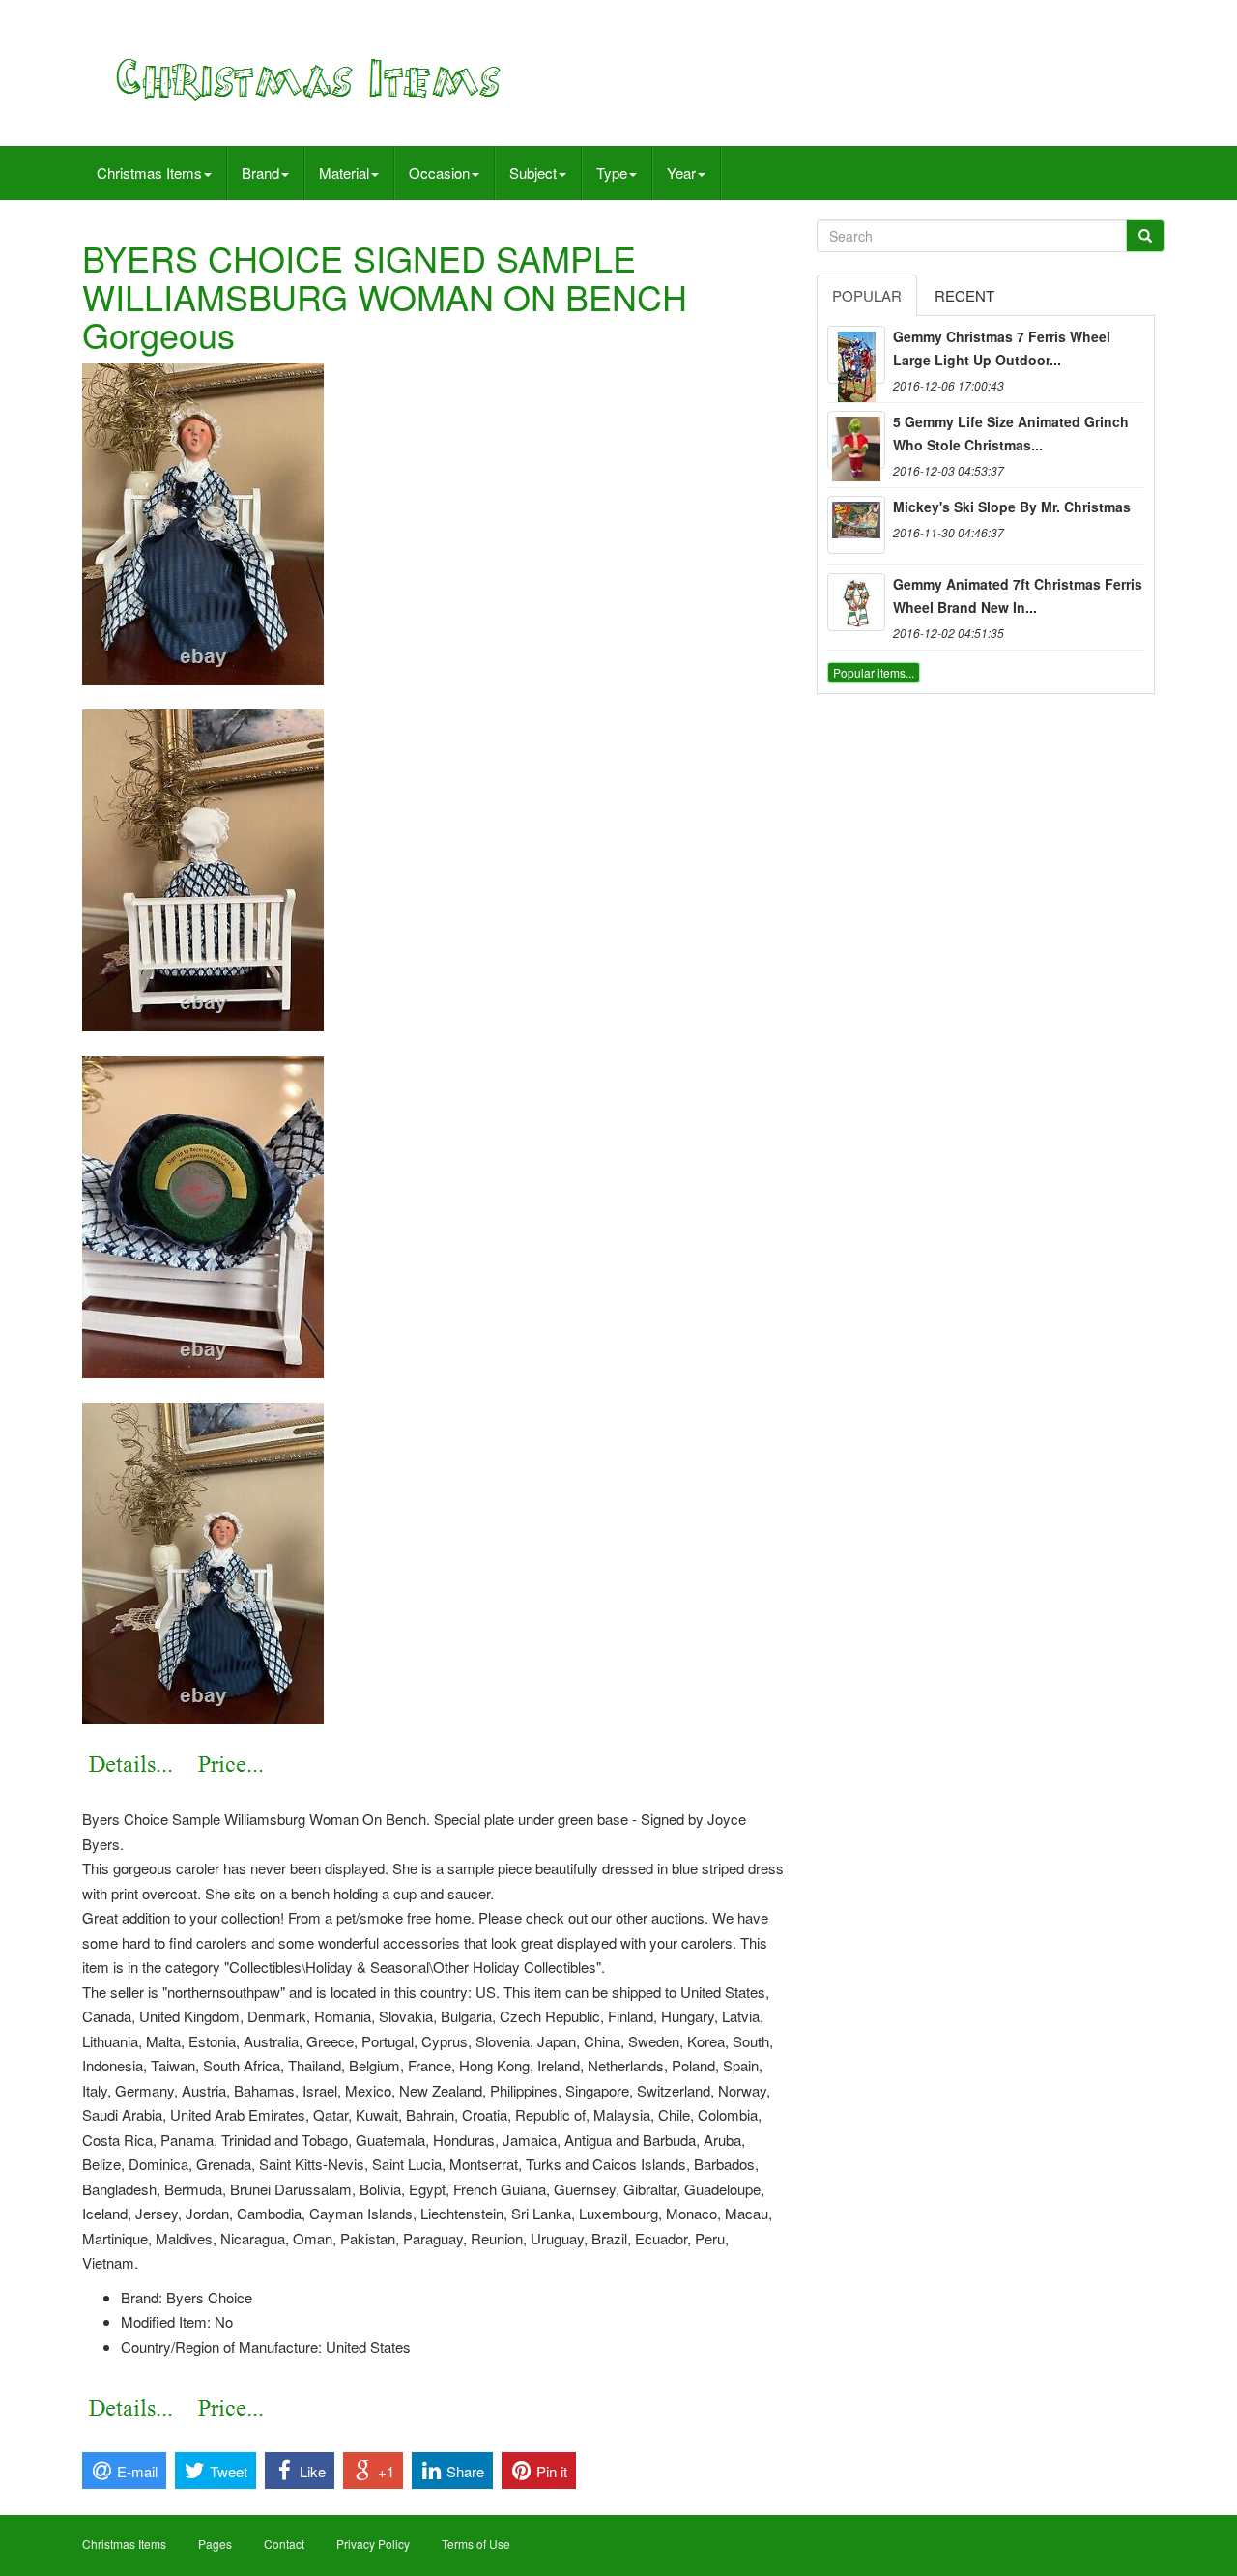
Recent (964, 295)
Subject (533, 173)
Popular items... (874, 672)
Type (612, 173)
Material (344, 173)
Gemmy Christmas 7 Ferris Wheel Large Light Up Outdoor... (1002, 348)
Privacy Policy (373, 2544)
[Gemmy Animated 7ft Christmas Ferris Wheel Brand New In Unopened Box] (856, 602)
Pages (215, 2544)
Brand (260, 173)
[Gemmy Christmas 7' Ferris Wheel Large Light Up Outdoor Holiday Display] (856, 355)
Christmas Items (149, 173)
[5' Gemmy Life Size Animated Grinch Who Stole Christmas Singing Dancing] (856, 440)
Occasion (439, 173)
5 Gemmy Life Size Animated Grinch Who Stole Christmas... (1011, 433)
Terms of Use (476, 2544)
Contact (284, 2544)
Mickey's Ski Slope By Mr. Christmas (1012, 507)
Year (681, 173)
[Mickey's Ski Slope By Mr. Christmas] (856, 525)
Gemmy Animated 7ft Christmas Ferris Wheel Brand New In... (1018, 595)
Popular (867, 295)
